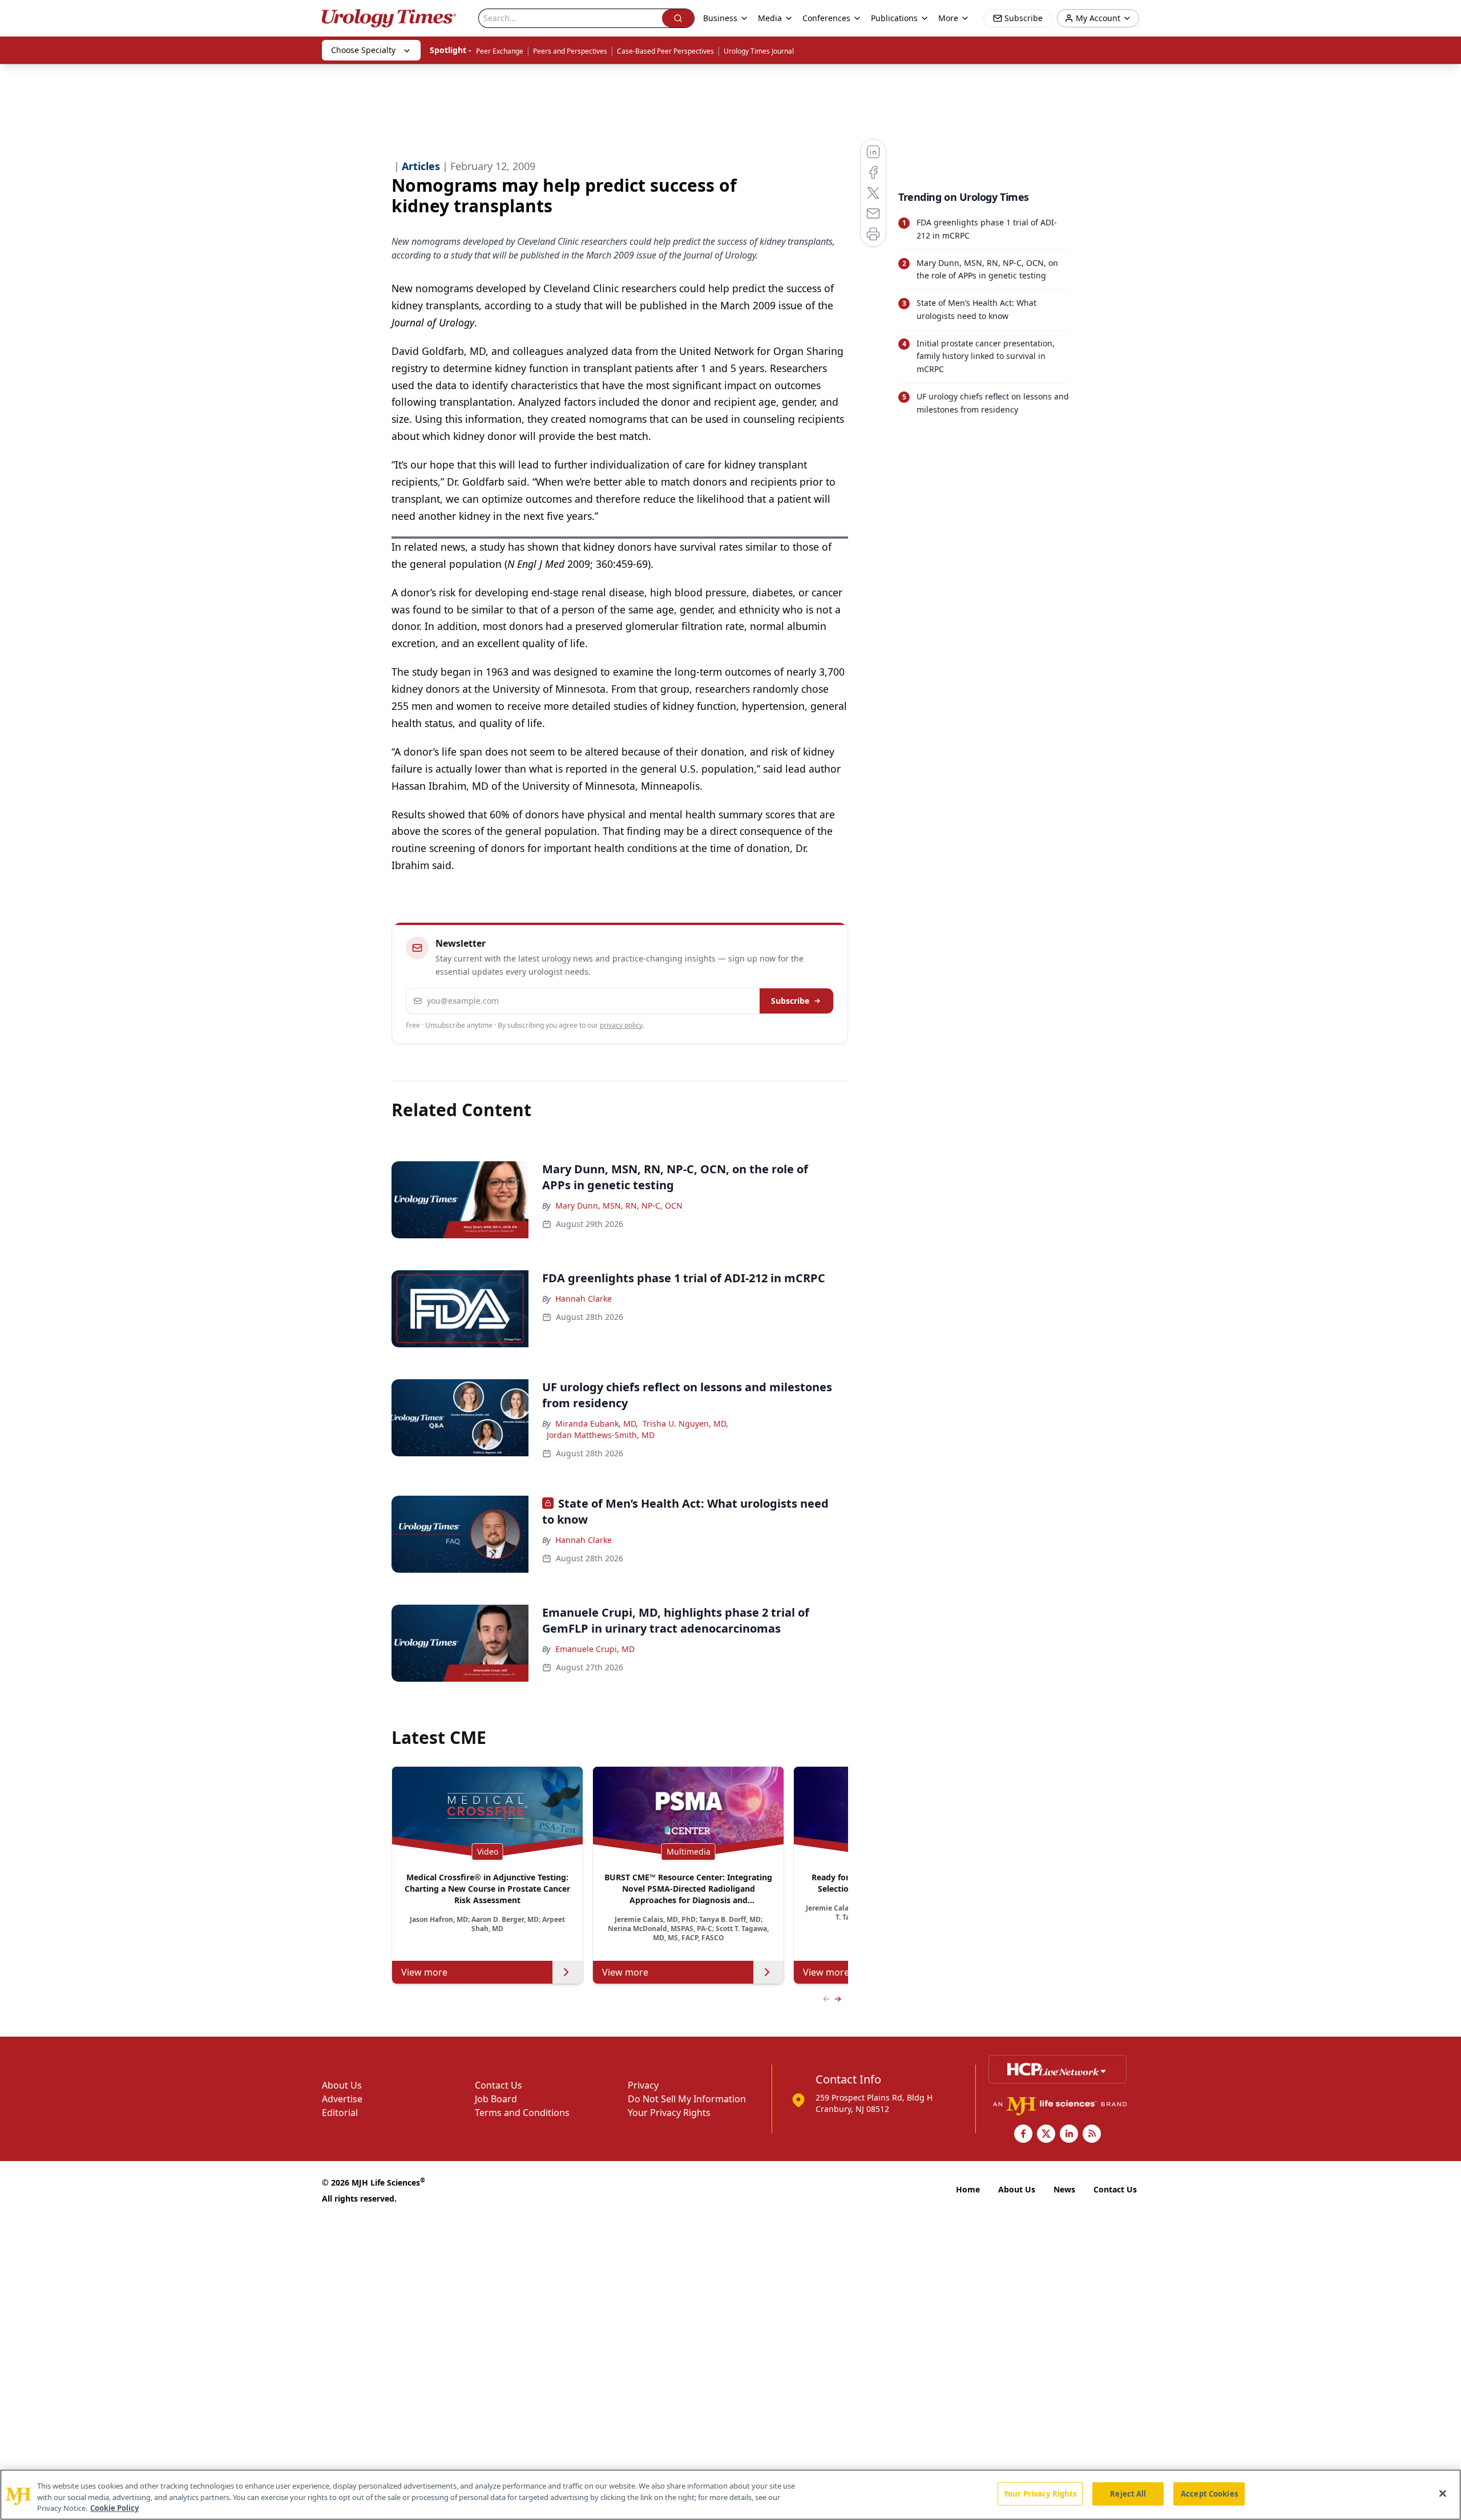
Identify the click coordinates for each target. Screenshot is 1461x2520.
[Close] (1443, 2493)
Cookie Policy (114, 2508)
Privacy (643, 2085)
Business (720, 18)
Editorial (340, 2113)
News (1064, 2189)
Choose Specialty (363, 50)
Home (968, 2189)
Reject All (1128, 2493)
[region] (730, 2495)
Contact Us (499, 2085)
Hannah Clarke (584, 1299)
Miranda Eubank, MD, (597, 1423)
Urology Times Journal (759, 51)
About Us (342, 2085)
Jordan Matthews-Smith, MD (601, 1435)
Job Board (496, 2099)
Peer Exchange (500, 51)
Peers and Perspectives (570, 51)
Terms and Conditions (522, 2113)
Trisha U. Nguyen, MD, (685, 1423)
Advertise (342, 2099)
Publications (894, 18)
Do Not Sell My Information (687, 2099)
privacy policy (621, 1025)
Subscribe (790, 1001)
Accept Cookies (1209, 2493)
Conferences (826, 18)
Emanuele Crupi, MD (595, 1649)
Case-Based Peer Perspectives (665, 51)
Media (770, 18)
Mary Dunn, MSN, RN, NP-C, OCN (619, 1206)
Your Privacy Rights (669, 2113)
